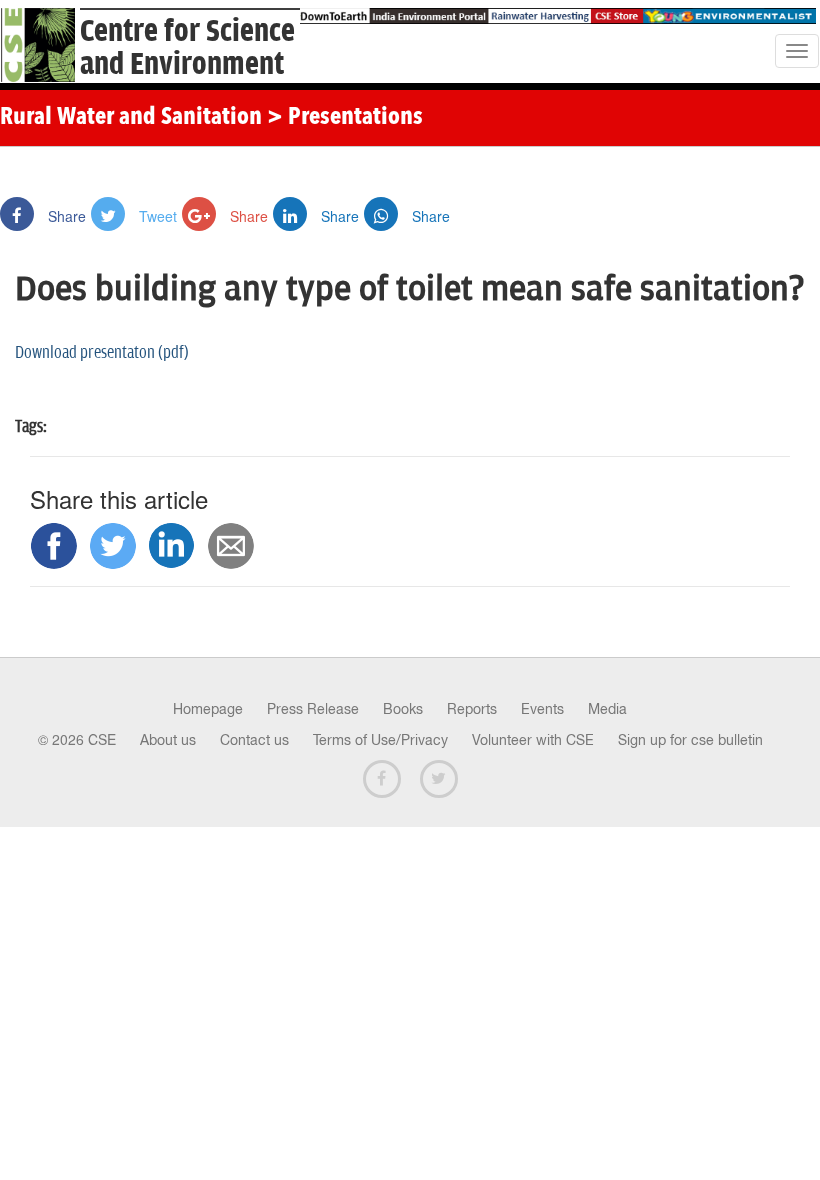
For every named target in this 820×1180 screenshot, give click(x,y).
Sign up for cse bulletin (690, 740)
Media (607, 709)
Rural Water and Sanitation (131, 118)
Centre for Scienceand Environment (187, 48)
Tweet (156, 216)
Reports (472, 709)
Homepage (208, 709)
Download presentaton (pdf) (102, 353)
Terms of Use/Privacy (380, 740)
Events (542, 709)
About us (168, 740)
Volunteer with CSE (533, 740)
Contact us (254, 740)
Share (65, 216)
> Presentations (345, 118)
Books (403, 709)
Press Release (313, 709)
